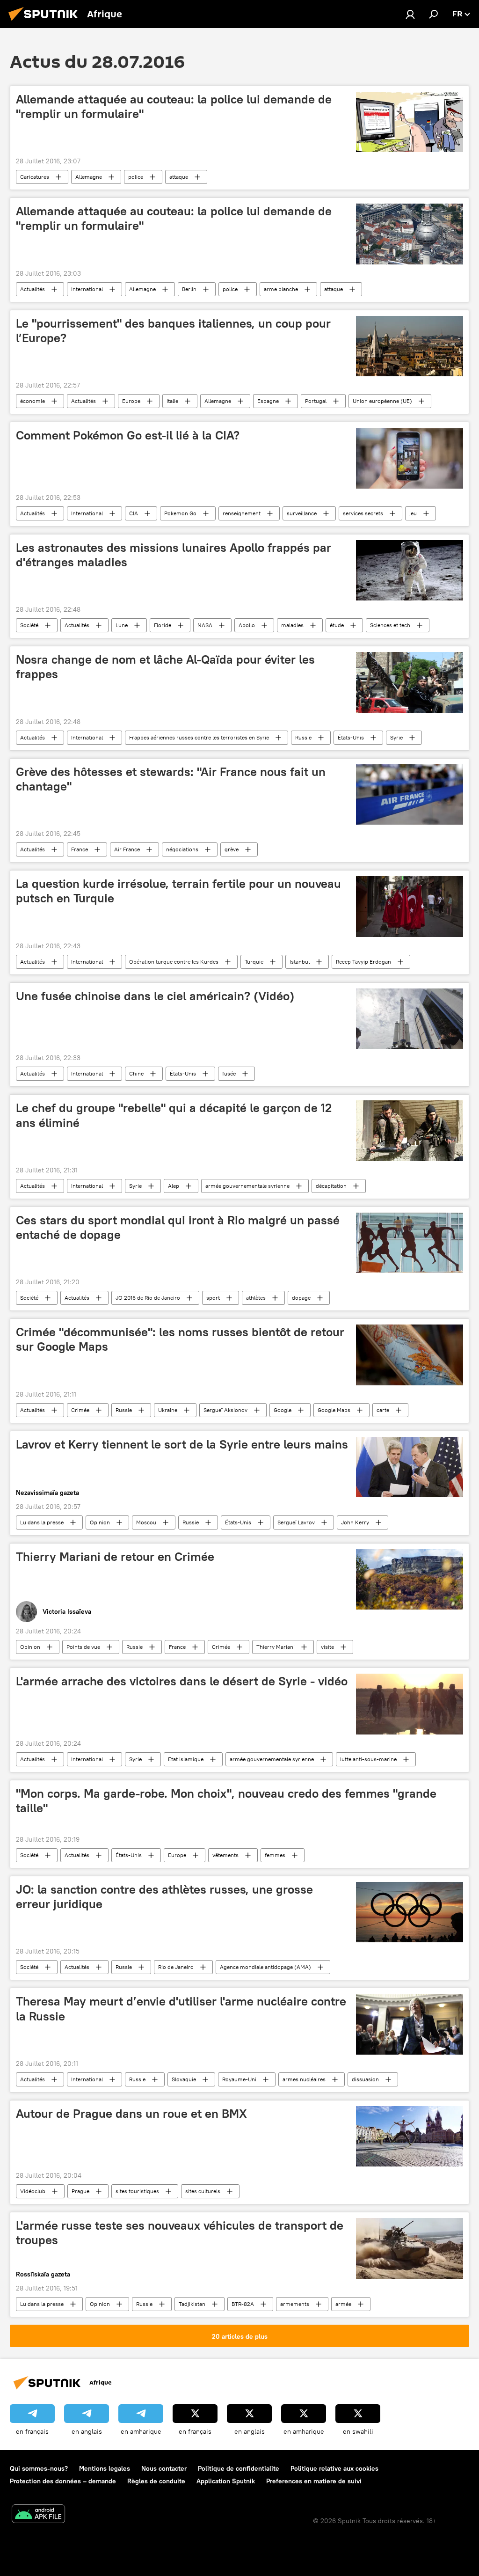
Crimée (80, 1410)
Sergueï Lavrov (296, 1522)
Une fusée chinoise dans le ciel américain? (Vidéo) (155, 996)
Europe (131, 401)
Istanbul (300, 962)
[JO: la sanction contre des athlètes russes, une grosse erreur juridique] (410, 1912)
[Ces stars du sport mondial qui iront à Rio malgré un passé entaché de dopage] (410, 1243)
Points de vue (83, 1647)
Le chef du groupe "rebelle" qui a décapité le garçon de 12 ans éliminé (174, 1115)
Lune (122, 625)
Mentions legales (105, 2468)
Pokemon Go (180, 513)
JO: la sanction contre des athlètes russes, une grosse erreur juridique (164, 1897)
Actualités (33, 289)
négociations (182, 849)
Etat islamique (186, 1759)
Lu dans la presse (42, 1522)
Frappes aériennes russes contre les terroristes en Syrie (199, 737)
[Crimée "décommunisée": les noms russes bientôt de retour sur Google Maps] (410, 1355)
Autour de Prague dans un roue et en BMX (131, 2114)
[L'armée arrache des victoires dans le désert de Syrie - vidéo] (410, 1704)
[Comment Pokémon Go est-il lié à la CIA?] (410, 458)
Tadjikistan (192, 2304)
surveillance (302, 513)
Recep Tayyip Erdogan (363, 962)
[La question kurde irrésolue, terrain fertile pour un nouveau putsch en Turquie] (410, 907)
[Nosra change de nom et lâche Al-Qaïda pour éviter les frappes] (410, 682)
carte (383, 1410)
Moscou (146, 1522)
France (80, 849)
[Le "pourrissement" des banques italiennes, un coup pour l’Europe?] (410, 346)
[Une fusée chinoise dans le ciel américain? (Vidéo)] (410, 1019)
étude (337, 625)
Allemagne (89, 177)
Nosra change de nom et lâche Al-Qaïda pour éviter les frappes (165, 667)
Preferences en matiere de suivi (314, 2481)
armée (343, 2304)
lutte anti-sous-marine (368, 1759)
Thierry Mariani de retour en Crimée (115, 1557)
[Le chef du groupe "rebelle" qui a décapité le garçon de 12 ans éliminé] (410, 1131)
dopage (301, 1298)
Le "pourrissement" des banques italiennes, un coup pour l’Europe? (173, 331)
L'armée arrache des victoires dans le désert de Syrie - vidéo (182, 1681)
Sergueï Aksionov (225, 1410)
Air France (127, 849)
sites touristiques (137, 2191)
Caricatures (35, 177)
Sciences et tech (390, 625)
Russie (303, 737)
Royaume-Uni (239, 2079)
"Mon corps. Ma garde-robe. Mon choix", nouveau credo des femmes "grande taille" (226, 1801)
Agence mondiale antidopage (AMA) (265, 1967)
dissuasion (365, 2079)
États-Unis (351, 737)
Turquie (254, 962)
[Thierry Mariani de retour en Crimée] (410, 1579)
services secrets (363, 513)
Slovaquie (184, 2079)
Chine (136, 1073)
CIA (134, 513)
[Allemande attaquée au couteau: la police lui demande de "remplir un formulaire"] (410, 122)
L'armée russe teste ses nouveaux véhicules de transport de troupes (180, 2233)
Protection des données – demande (63, 2481)
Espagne (268, 401)
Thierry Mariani (276, 1647)
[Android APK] (38, 2515)
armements (295, 2304)
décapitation (331, 1186)
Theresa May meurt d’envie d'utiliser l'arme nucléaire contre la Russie (181, 2009)
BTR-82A (243, 2304)
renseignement (242, 513)
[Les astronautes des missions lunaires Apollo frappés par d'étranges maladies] (410, 570)
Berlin (189, 289)
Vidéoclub (33, 2191)
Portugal (316, 401)
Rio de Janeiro (176, 1967)
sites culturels (203, 2191)
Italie (172, 401)
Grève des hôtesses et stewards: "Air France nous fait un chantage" (171, 779)
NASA (205, 625)
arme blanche (281, 289)
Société (29, 625)
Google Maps (334, 1410)
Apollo (247, 625)
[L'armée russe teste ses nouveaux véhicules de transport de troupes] (410, 2248)
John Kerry (355, 1522)
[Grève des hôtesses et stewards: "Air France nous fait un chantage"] (410, 794)
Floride (163, 625)
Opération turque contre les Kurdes (174, 962)
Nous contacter (164, 2468)
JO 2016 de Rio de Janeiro (148, 1298)
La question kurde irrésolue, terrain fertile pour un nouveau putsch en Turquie (178, 891)
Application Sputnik (226, 2481)
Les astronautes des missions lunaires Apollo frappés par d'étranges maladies (174, 555)
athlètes (256, 1298)
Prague (80, 2191)
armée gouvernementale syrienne (247, 1186)
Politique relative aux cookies (334, 2468)
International (87, 289)
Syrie (396, 737)
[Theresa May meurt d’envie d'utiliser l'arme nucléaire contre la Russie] (410, 2024)
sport (213, 1298)
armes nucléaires (304, 2079)
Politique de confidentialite (239, 2468)
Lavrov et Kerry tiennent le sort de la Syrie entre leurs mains (182, 1444)
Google (283, 1410)
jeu (413, 513)
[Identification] (410, 14)
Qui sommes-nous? (39, 2468)
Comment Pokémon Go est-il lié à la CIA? (128, 435)
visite (327, 1647)
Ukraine (168, 1410)
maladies (292, 625)
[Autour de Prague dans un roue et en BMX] (410, 2136)
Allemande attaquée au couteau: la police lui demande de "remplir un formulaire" (174, 106)
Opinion (100, 1522)
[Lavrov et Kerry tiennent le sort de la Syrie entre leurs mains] (410, 1467)
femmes (275, 1855)
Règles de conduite (156, 2481)
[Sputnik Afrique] (46, 22)
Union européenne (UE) (382, 401)
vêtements (225, 1855)
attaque (179, 177)
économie (33, 401)
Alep (174, 1186)
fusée (229, 1073)
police (136, 177)
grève (232, 849)
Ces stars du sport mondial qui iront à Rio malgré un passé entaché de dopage (178, 1227)
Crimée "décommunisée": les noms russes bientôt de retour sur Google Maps (180, 1339)
